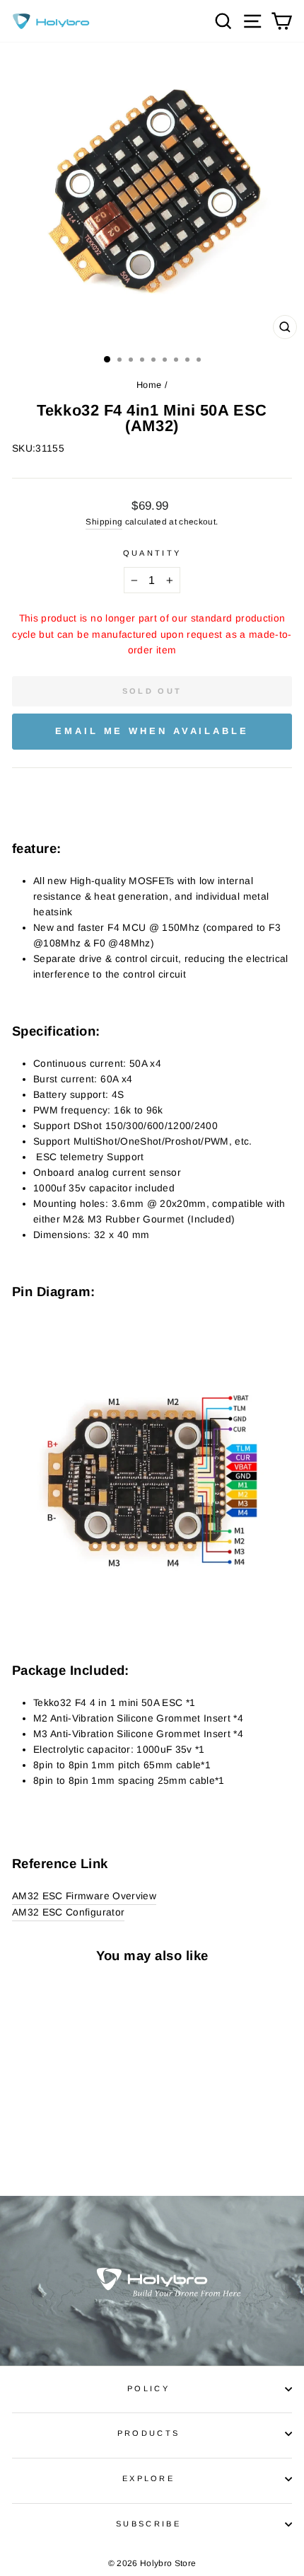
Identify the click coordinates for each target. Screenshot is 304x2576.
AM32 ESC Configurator (68, 1912)
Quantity (152, 553)
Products (149, 2433)
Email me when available (152, 731)
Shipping (104, 521)
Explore (148, 2478)
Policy (148, 2388)
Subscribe (148, 2524)
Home (149, 385)
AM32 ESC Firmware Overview (84, 1896)
